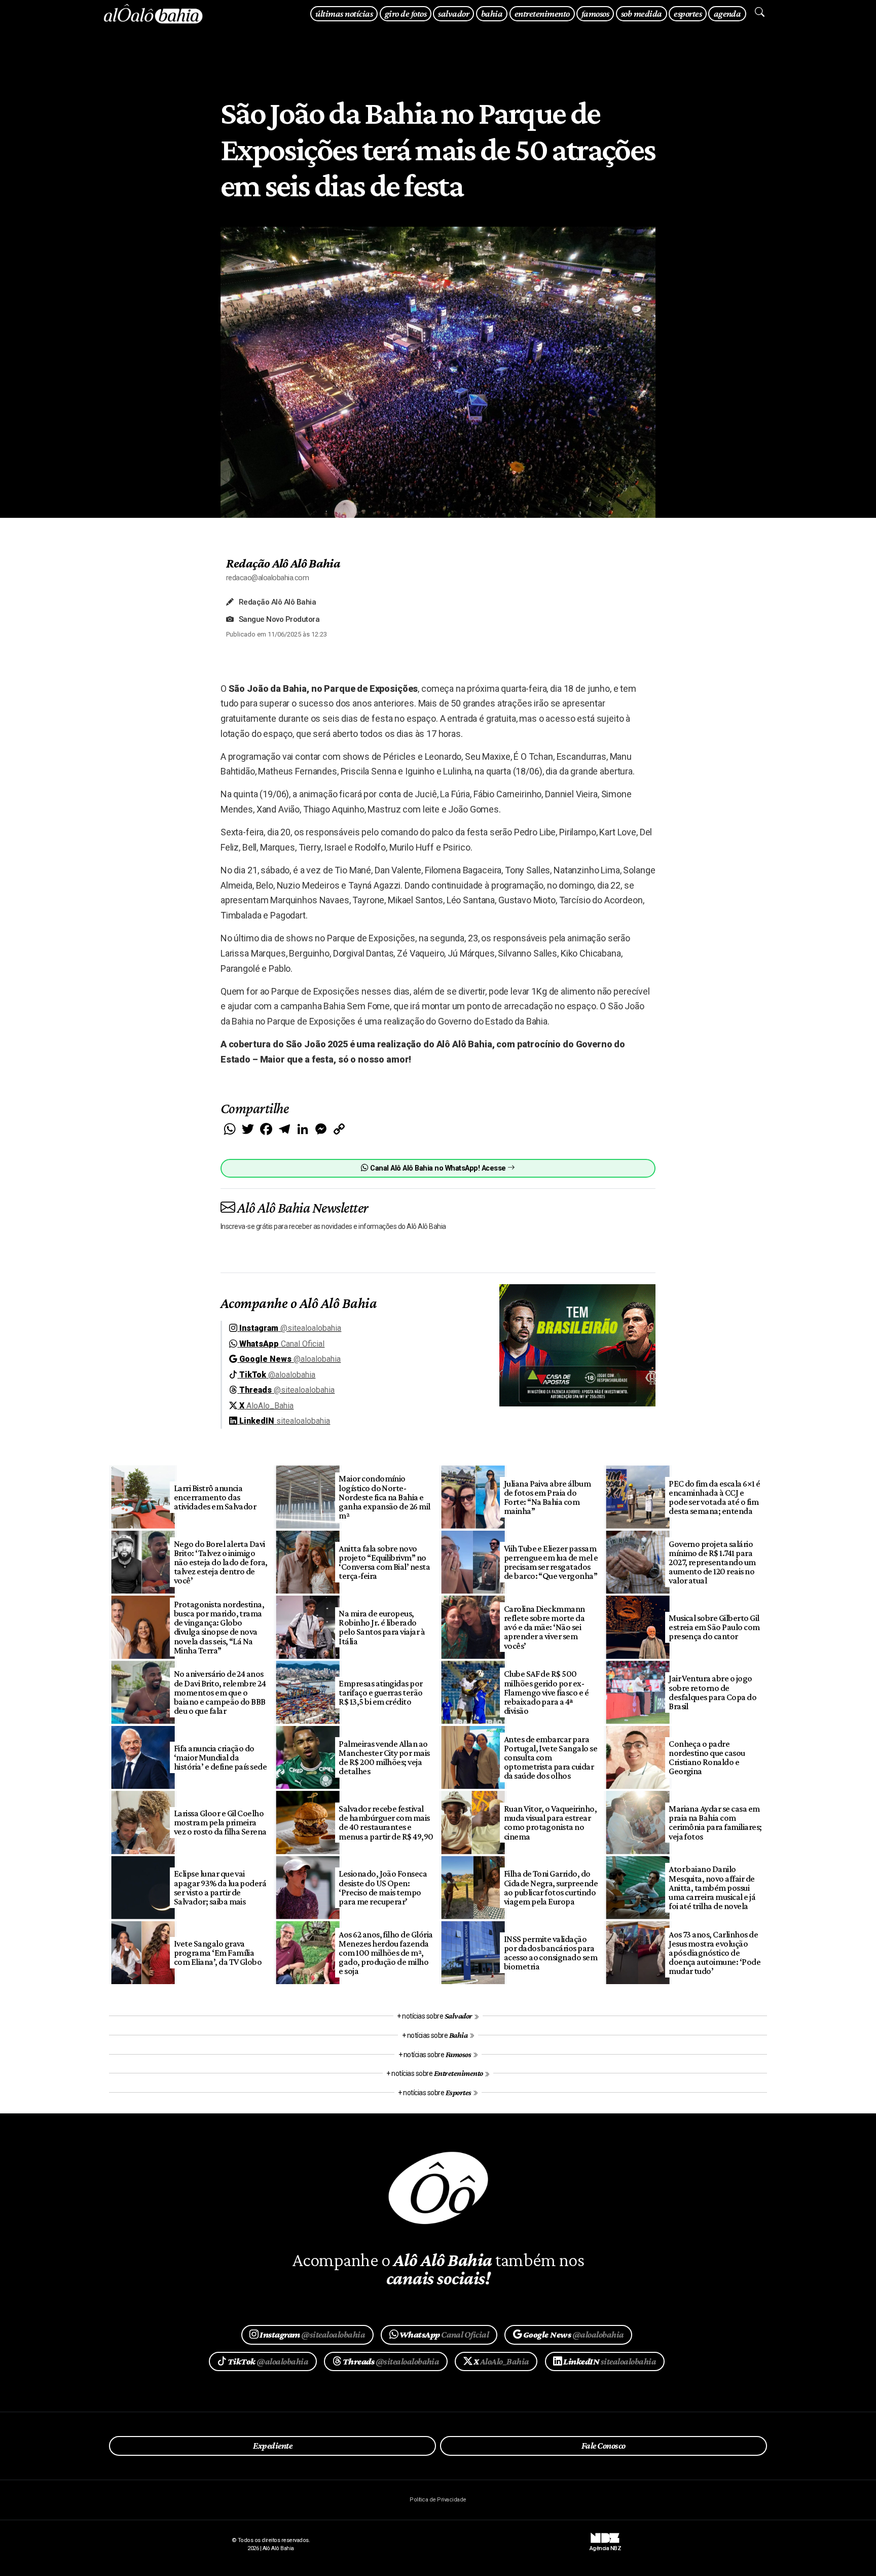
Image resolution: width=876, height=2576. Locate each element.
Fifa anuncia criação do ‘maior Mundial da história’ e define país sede (221, 1757)
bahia (492, 13)
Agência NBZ (605, 2545)
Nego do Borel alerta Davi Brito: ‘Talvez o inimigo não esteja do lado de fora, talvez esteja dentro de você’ (221, 1562)
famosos (595, 13)
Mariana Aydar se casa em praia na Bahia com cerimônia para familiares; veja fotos (715, 1822)
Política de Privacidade (438, 2500)
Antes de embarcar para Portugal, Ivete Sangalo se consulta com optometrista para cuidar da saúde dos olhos (551, 1758)
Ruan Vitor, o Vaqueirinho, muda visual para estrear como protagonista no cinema (551, 1822)
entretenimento (542, 13)
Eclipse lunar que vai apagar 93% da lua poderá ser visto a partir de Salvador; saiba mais (220, 1887)
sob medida (642, 13)
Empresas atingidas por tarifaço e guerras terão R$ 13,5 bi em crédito (381, 1692)
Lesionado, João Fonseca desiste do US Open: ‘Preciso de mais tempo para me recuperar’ (383, 1887)
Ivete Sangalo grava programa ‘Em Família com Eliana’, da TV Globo (218, 1953)
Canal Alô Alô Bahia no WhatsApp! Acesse (438, 1168)
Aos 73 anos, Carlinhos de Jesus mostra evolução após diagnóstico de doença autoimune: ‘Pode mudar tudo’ (715, 1953)
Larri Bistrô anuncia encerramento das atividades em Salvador (215, 1497)
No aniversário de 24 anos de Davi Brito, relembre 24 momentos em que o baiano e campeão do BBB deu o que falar (220, 1692)
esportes (688, 13)
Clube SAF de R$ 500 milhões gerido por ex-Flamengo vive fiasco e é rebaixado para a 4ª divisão (546, 1692)
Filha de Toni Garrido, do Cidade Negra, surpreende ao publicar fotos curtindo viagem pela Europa (551, 1887)
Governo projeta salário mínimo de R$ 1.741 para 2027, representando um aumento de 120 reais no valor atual (712, 1562)
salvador (453, 13)
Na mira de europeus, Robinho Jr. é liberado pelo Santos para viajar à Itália (382, 1627)
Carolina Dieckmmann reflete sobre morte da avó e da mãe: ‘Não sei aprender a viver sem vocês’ (544, 1627)
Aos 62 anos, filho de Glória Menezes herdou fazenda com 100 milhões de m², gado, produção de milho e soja (386, 1953)
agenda (727, 13)
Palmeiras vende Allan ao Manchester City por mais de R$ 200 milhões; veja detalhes (384, 1757)
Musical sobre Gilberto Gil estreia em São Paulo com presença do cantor (714, 1627)
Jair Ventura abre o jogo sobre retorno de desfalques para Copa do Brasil (713, 1692)
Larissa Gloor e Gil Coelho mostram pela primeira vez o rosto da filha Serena (220, 1822)
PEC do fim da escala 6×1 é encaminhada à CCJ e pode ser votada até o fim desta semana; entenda (715, 1497)
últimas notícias (344, 13)
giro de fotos (406, 13)
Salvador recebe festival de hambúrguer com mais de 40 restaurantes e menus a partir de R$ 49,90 (386, 1822)
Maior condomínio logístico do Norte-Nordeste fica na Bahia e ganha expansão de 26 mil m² (385, 1497)
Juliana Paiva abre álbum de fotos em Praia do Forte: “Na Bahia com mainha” (547, 1497)
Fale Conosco (604, 2446)
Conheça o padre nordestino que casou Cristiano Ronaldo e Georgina (707, 1757)
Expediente (272, 2446)
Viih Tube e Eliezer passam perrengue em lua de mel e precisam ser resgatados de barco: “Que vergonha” (551, 1562)
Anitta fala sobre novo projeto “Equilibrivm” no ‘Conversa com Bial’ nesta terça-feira (384, 1562)
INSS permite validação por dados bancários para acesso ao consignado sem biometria (551, 1953)
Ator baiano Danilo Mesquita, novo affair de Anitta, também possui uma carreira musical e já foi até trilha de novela (712, 1887)
